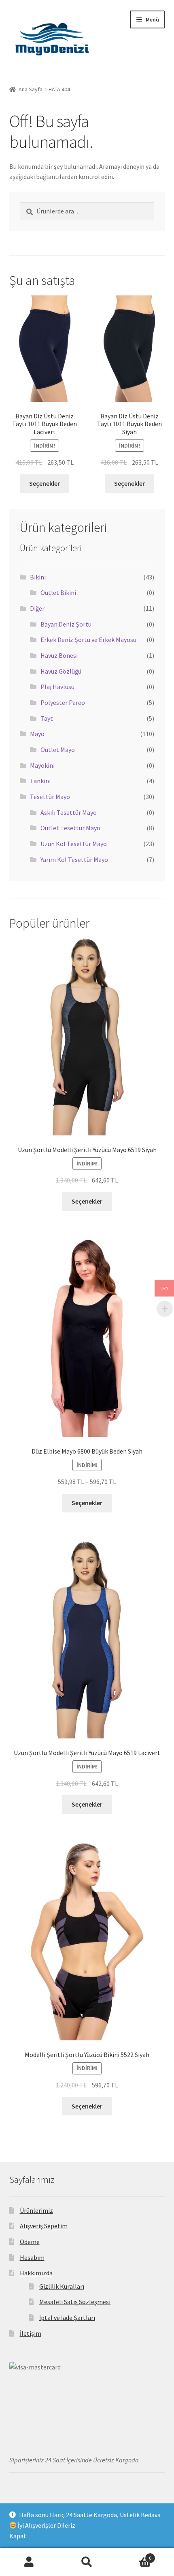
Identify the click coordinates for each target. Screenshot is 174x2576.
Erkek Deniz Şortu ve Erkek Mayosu (88, 640)
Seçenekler (45, 483)
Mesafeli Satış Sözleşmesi (75, 2302)
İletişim (31, 2333)
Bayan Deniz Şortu (66, 624)
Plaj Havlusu (57, 687)
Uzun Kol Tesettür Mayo (74, 844)
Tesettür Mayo (50, 797)
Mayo (37, 734)
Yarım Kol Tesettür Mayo (74, 859)
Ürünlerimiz (36, 2210)
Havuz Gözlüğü (61, 671)
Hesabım (32, 2257)
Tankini (40, 781)
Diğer (37, 608)
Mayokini (42, 765)
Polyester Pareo (63, 702)
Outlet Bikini (58, 592)
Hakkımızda (36, 2273)
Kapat (18, 2536)
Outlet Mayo (58, 750)
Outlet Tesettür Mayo (70, 828)
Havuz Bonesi (59, 655)
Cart (134, 2555)
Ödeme (30, 2242)
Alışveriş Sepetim (44, 2226)
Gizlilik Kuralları (62, 2286)
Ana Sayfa (31, 89)
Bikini (38, 577)
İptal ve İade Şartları (67, 2318)
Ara (87, 2562)
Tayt (47, 718)
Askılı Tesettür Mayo (69, 812)
